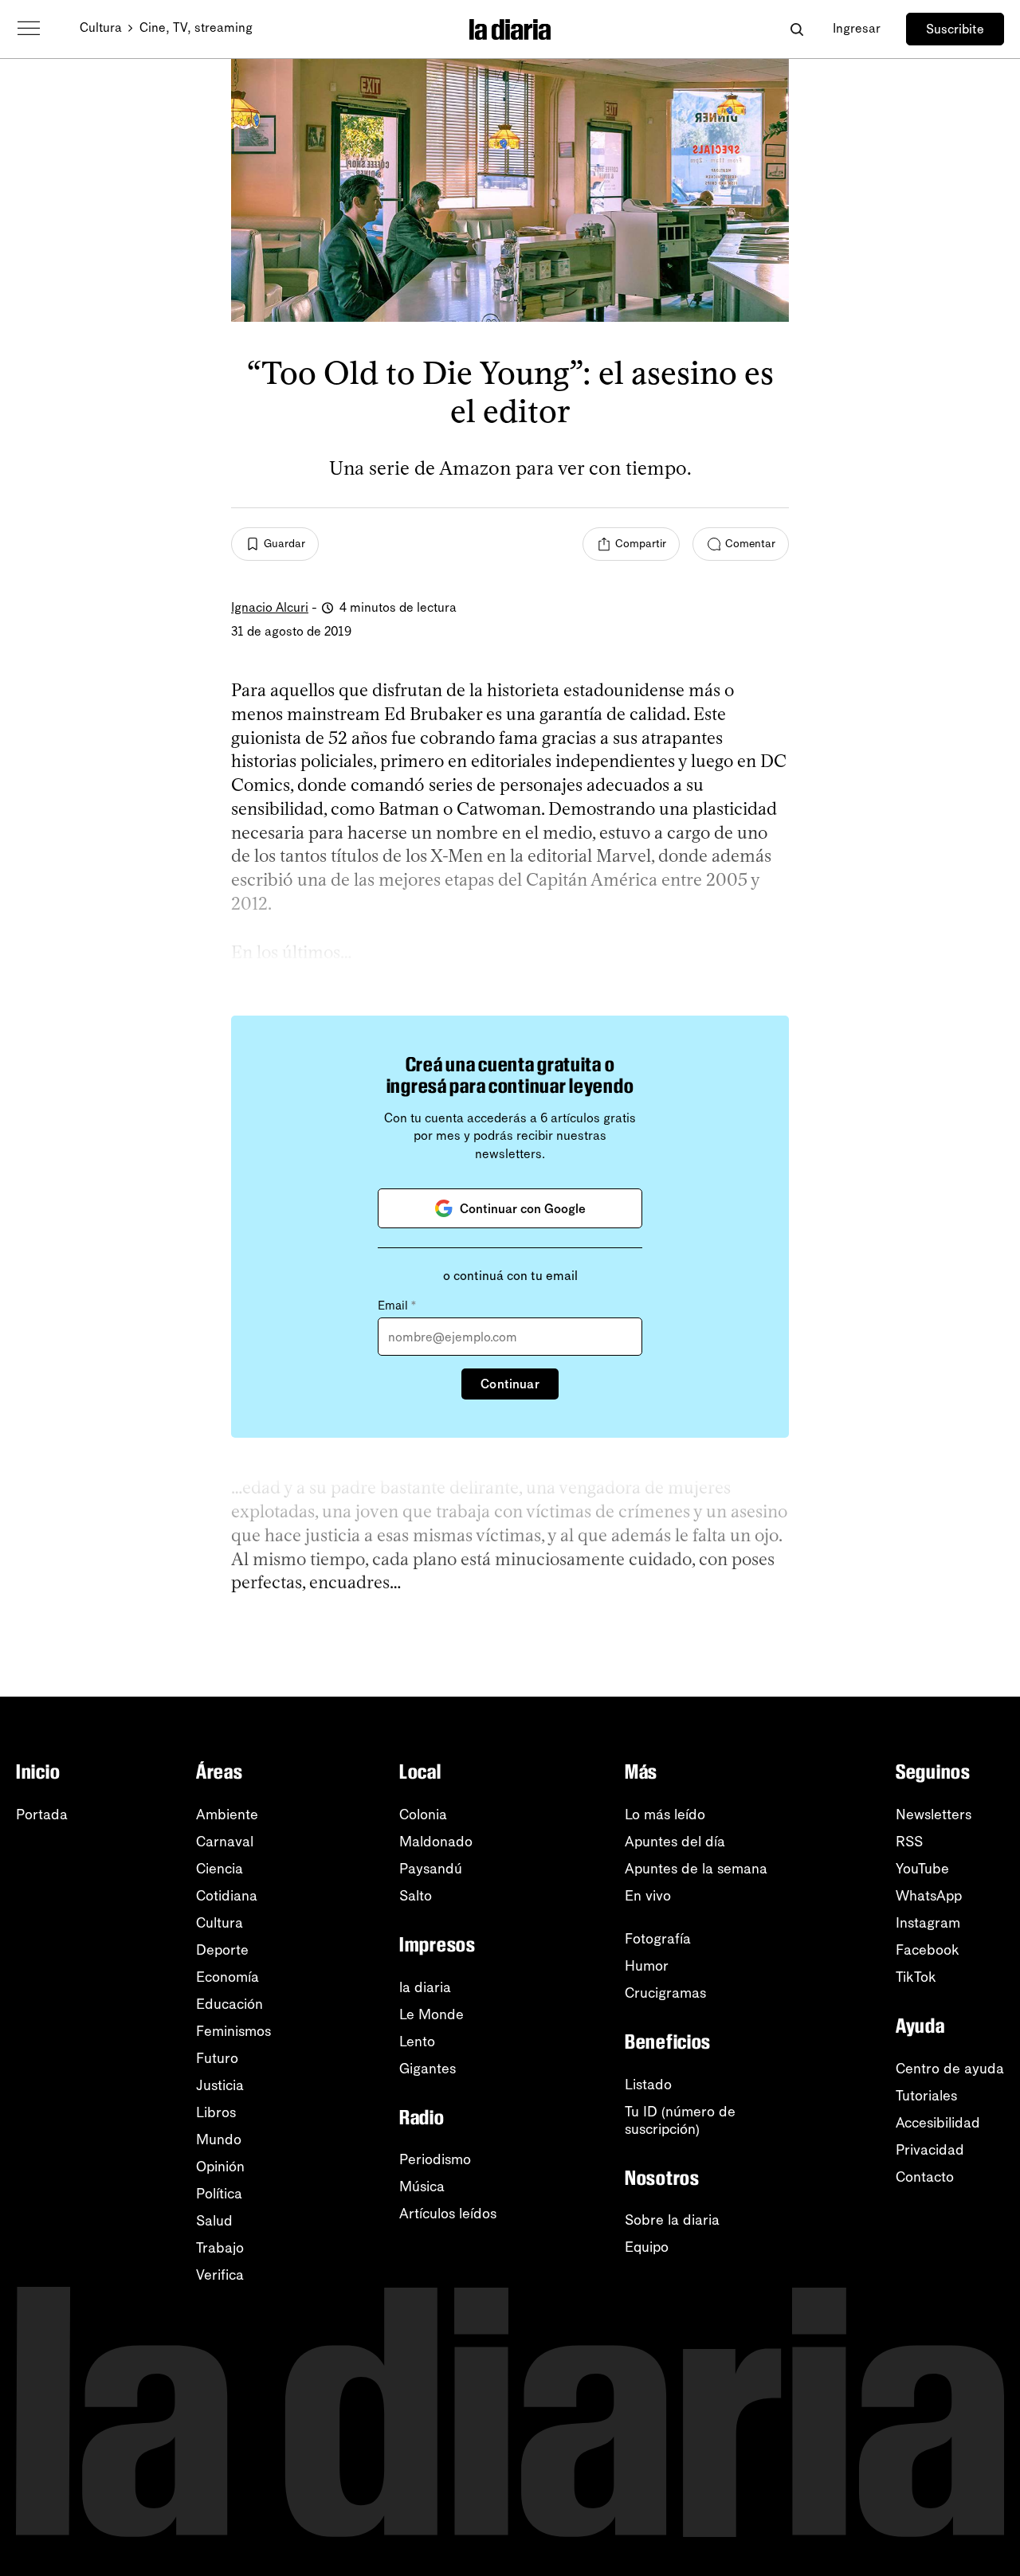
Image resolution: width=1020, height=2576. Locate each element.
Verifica (220, 2275)
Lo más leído (665, 1815)
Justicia (220, 2085)
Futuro (217, 2058)
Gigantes (428, 2069)
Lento (417, 2042)
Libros (216, 2112)
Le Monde (432, 2014)
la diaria (425, 1987)
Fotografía (658, 1939)
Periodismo (435, 2159)
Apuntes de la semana (696, 1869)
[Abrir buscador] (796, 29)
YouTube (922, 1869)
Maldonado (436, 1842)
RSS (909, 1842)
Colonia (423, 1815)
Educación (229, 2004)
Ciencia (220, 1869)
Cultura (101, 27)
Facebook (928, 1950)
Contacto (925, 2177)
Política (219, 2194)
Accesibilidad (938, 2123)
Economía (228, 1977)
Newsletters (934, 1815)
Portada (42, 1815)
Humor (647, 1966)
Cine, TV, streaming (196, 27)
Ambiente (227, 1815)
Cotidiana (227, 1896)
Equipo (647, 2247)
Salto (416, 1896)
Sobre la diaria (672, 2220)
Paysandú (431, 1869)
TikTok (916, 1977)
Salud (214, 2221)
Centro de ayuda (950, 2069)
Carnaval (225, 1842)
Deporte (222, 1950)
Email (397, 1306)
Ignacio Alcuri (270, 607)
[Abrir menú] (29, 29)
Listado (648, 2085)
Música (422, 2186)
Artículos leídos (448, 2214)
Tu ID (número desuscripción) (680, 2120)
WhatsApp (929, 1896)
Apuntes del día (675, 1842)
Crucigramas (665, 1993)
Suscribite (955, 29)
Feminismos (233, 2031)
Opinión (220, 2167)
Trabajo (220, 2248)
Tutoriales (926, 2096)
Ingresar (857, 28)
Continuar (510, 1384)
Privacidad (930, 2150)
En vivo (648, 1896)
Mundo (219, 2139)
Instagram (928, 1923)
